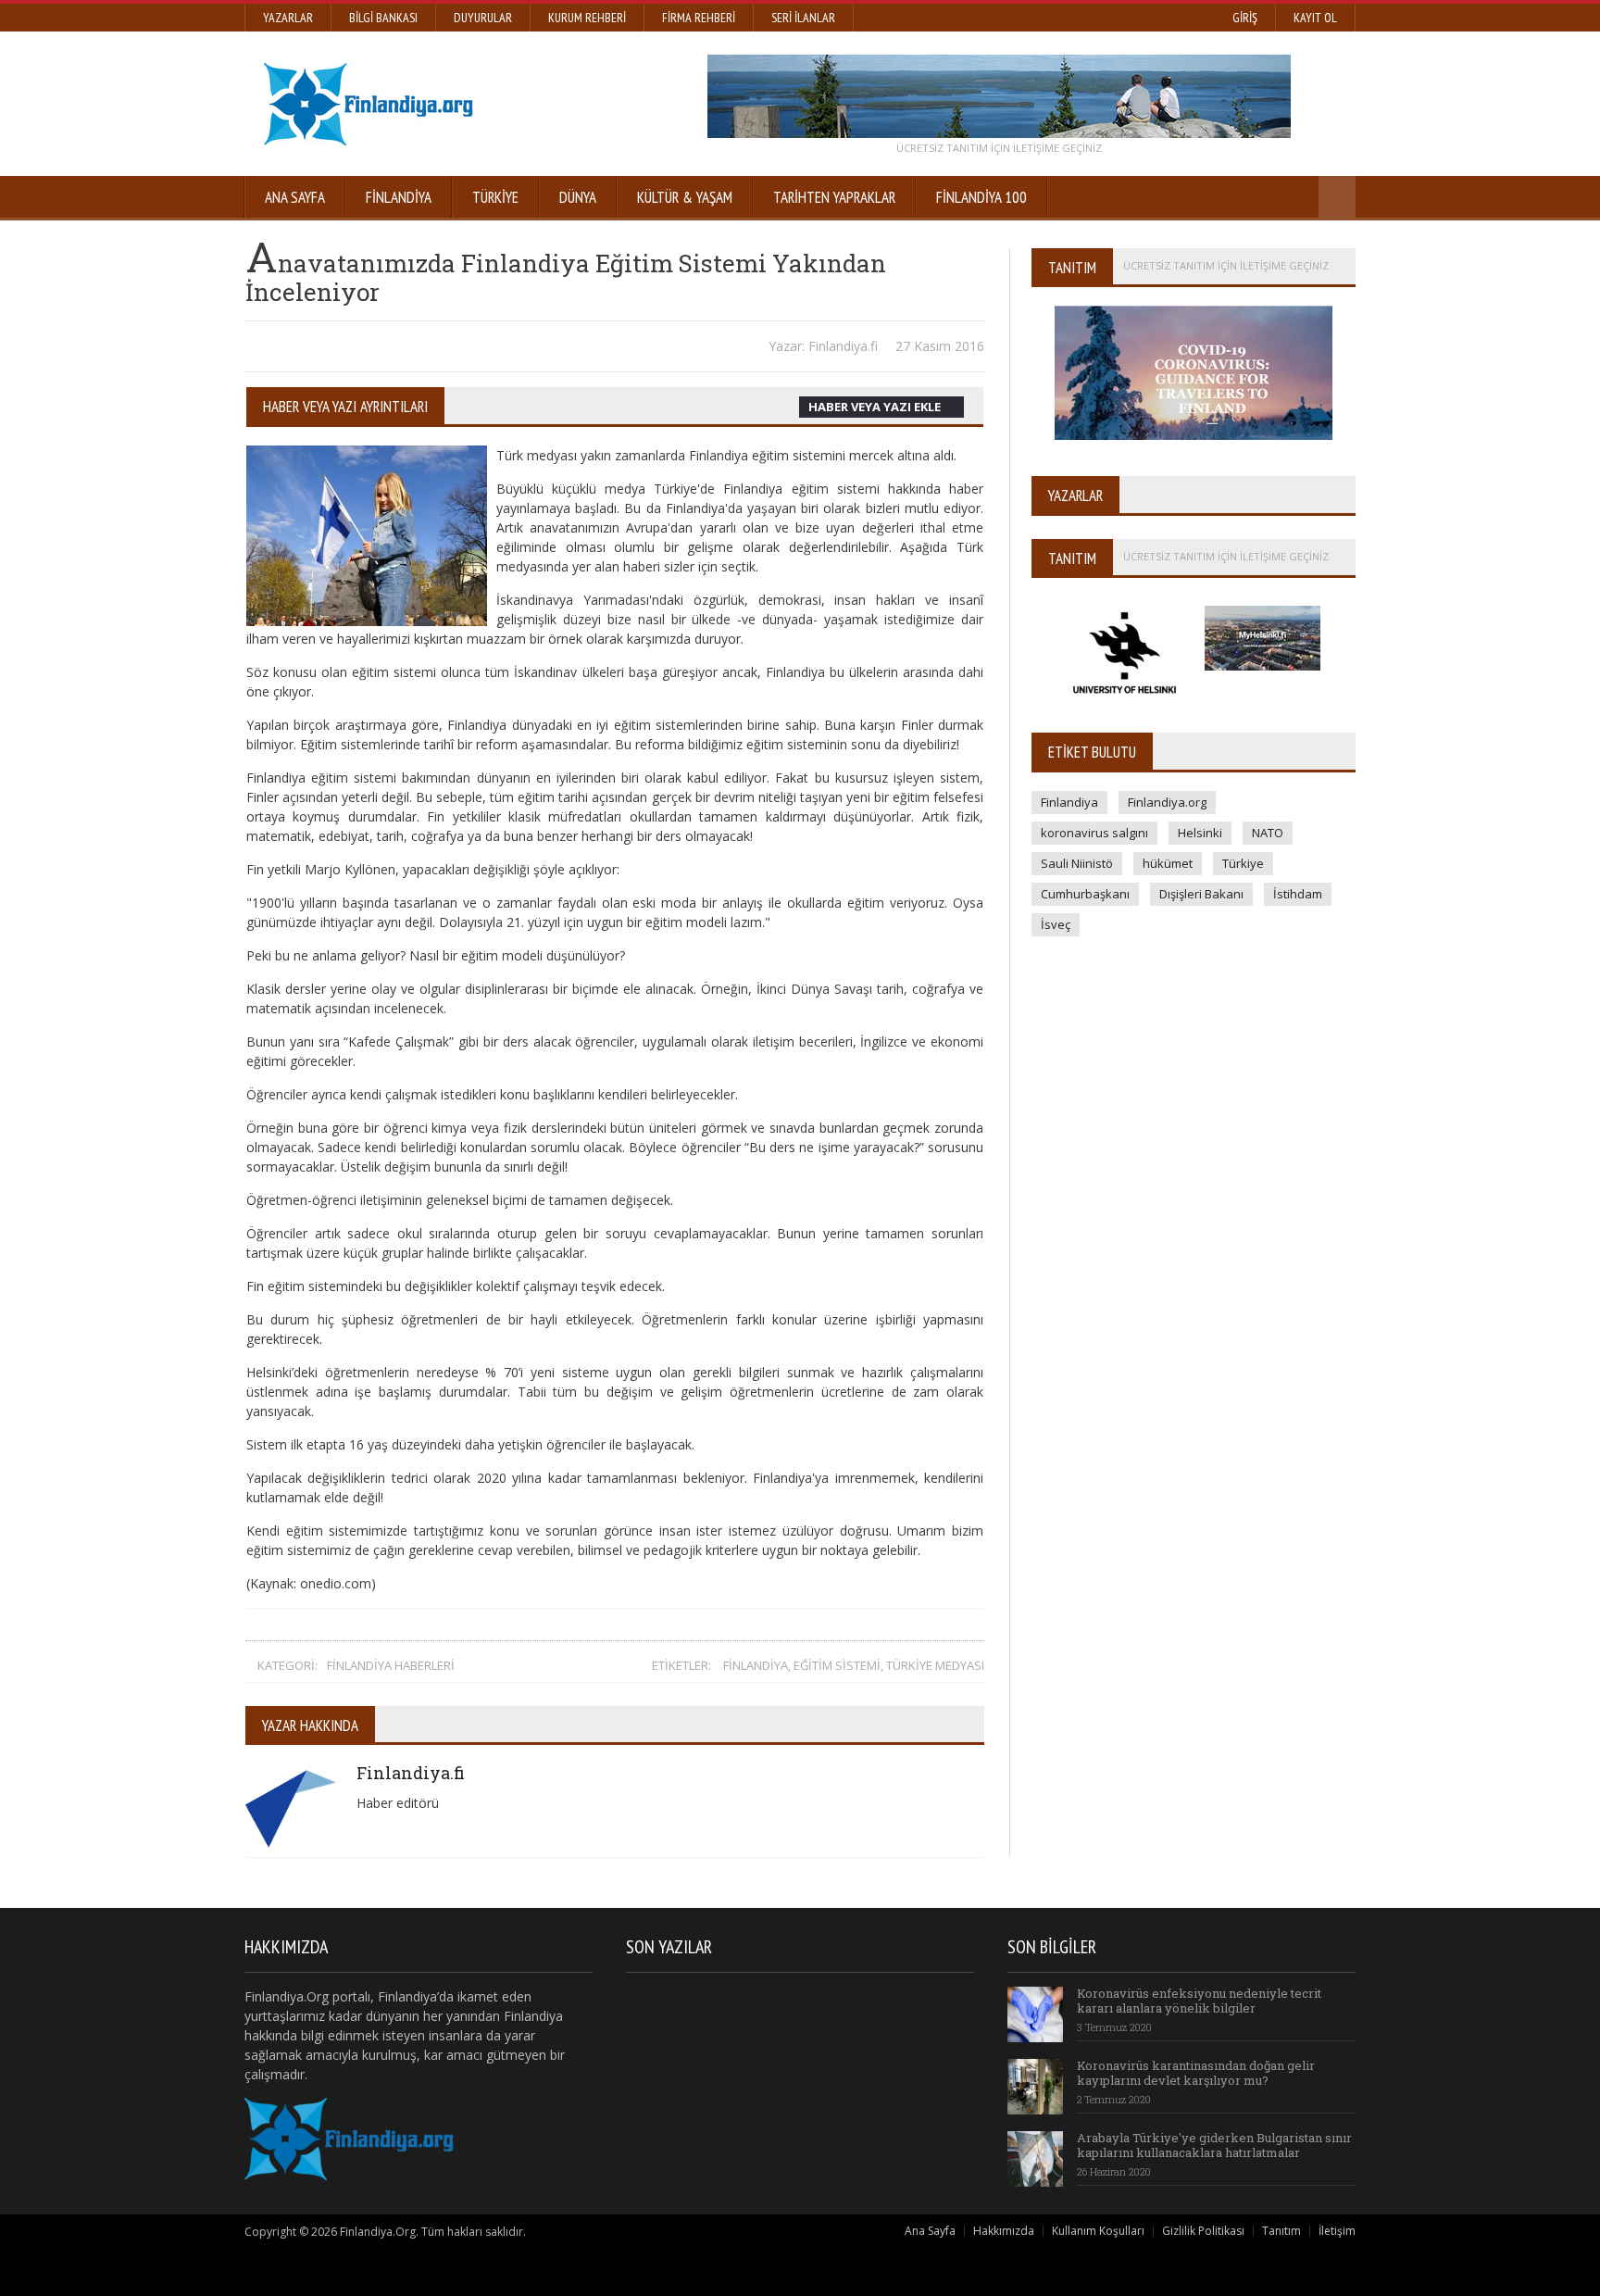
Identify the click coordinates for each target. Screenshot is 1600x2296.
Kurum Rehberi (587, 18)
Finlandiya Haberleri (391, 1665)
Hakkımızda (1004, 2231)
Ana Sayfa (295, 197)
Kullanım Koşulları (1098, 2231)
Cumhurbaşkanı (1085, 894)
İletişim (1337, 2231)
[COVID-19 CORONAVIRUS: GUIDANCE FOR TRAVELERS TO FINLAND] (1194, 312)
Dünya (578, 197)
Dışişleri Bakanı (1201, 894)
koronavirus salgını (1094, 833)
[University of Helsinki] (1126, 602)
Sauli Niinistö (1077, 863)
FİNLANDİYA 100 (981, 197)
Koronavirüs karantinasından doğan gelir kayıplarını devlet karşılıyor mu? (1196, 2073)
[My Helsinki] (1262, 602)
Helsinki (1200, 833)
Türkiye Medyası (935, 1665)
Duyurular (483, 18)
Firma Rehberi (699, 18)
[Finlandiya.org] (999, 96)
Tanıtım (1281, 2231)
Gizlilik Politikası (1203, 2231)
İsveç (1056, 924)
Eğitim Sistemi (837, 1665)
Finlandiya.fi (411, 1773)
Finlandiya (399, 197)
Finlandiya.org (1167, 802)
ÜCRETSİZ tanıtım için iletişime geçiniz (999, 148)
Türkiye (495, 197)
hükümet (1168, 863)
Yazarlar (288, 18)
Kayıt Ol (1315, 18)
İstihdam (1298, 894)
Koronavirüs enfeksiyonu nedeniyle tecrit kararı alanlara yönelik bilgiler (1199, 2001)
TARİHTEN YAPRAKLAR (834, 197)
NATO (1268, 833)
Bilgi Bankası (383, 18)
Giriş (1245, 18)
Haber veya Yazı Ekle (875, 407)
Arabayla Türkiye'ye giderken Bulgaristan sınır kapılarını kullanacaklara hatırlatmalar (1214, 2145)
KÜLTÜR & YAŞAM (685, 197)
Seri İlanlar (803, 18)
